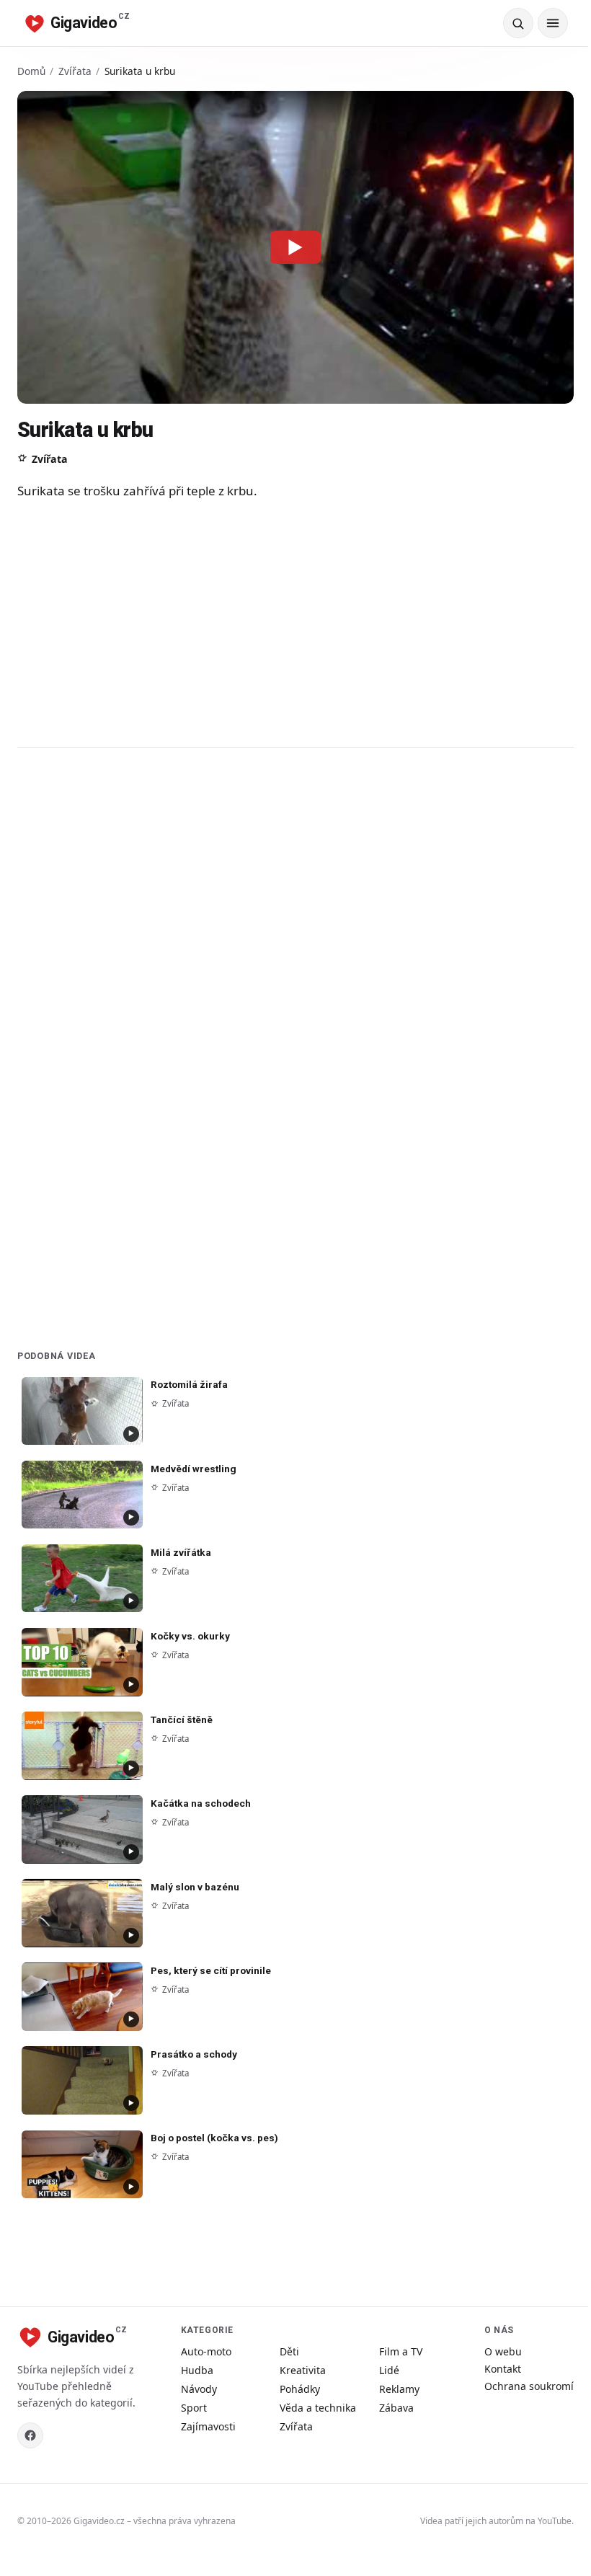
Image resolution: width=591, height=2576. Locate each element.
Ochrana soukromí (529, 2386)
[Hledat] (518, 23)
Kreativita (303, 2370)
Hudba (197, 2370)
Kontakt (503, 2369)
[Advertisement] (295, 623)
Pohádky (300, 2389)
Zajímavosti (208, 2426)
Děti (289, 2351)
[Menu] (553, 23)
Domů (31, 71)
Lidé (389, 2370)
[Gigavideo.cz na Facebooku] (30, 2435)
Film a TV (401, 2351)
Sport (194, 2408)
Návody (199, 2389)
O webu (503, 2351)
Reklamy (399, 2389)
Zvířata (75, 71)
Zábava (396, 2408)
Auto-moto (206, 2351)
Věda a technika (318, 2408)
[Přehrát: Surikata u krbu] (295, 247)
